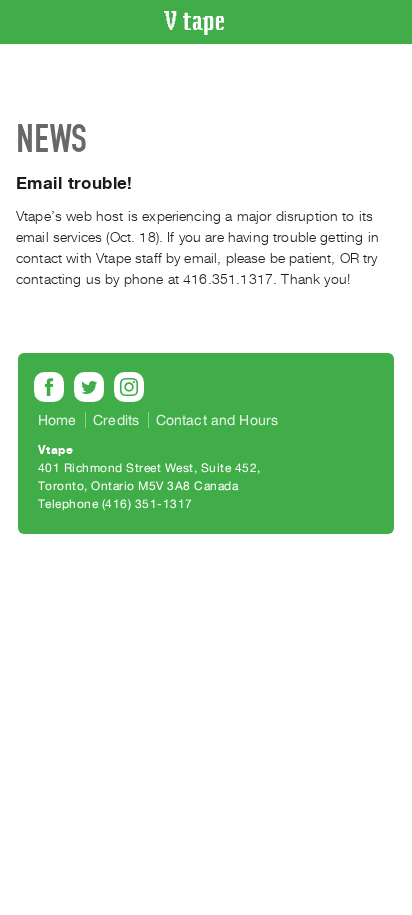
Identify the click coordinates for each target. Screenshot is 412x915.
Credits (116, 420)
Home (57, 420)
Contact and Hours (217, 420)
